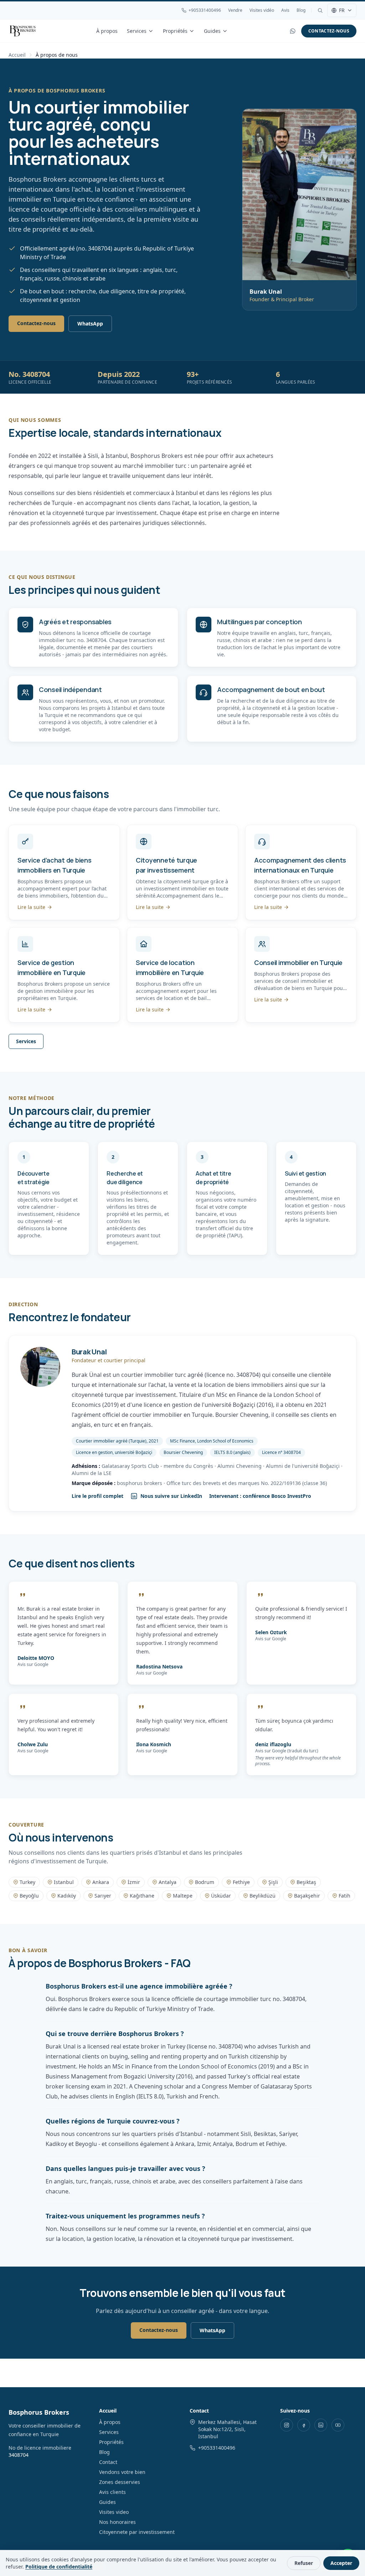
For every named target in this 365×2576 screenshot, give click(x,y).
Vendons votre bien (122, 2472)
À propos (107, 31)
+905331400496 (205, 10)
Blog (301, 10)
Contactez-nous (329, 31)
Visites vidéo (262, 10)
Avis (285, 10)
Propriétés (175, 31)
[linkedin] (321, 2425)
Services (137, 31)
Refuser (304, 2563)
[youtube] (338, 2425)
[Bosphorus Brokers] (23, 31)
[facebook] (304, 2425)
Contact (108, 2462)
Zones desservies (120, 2482)
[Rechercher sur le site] (320, 10)
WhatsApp (90, 324)
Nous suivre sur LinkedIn (171, 1496)
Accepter (341, 2563)
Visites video (114, 2512)
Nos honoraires (117, 2522)
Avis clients (112, 2492)
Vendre (235, 10)
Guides (212, 31)
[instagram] (287, 2425)
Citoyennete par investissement (137, 2532)
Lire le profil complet (97, 1496)
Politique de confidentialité (59, 2567)
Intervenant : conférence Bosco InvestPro (260, 1496)
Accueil (17, 55)
